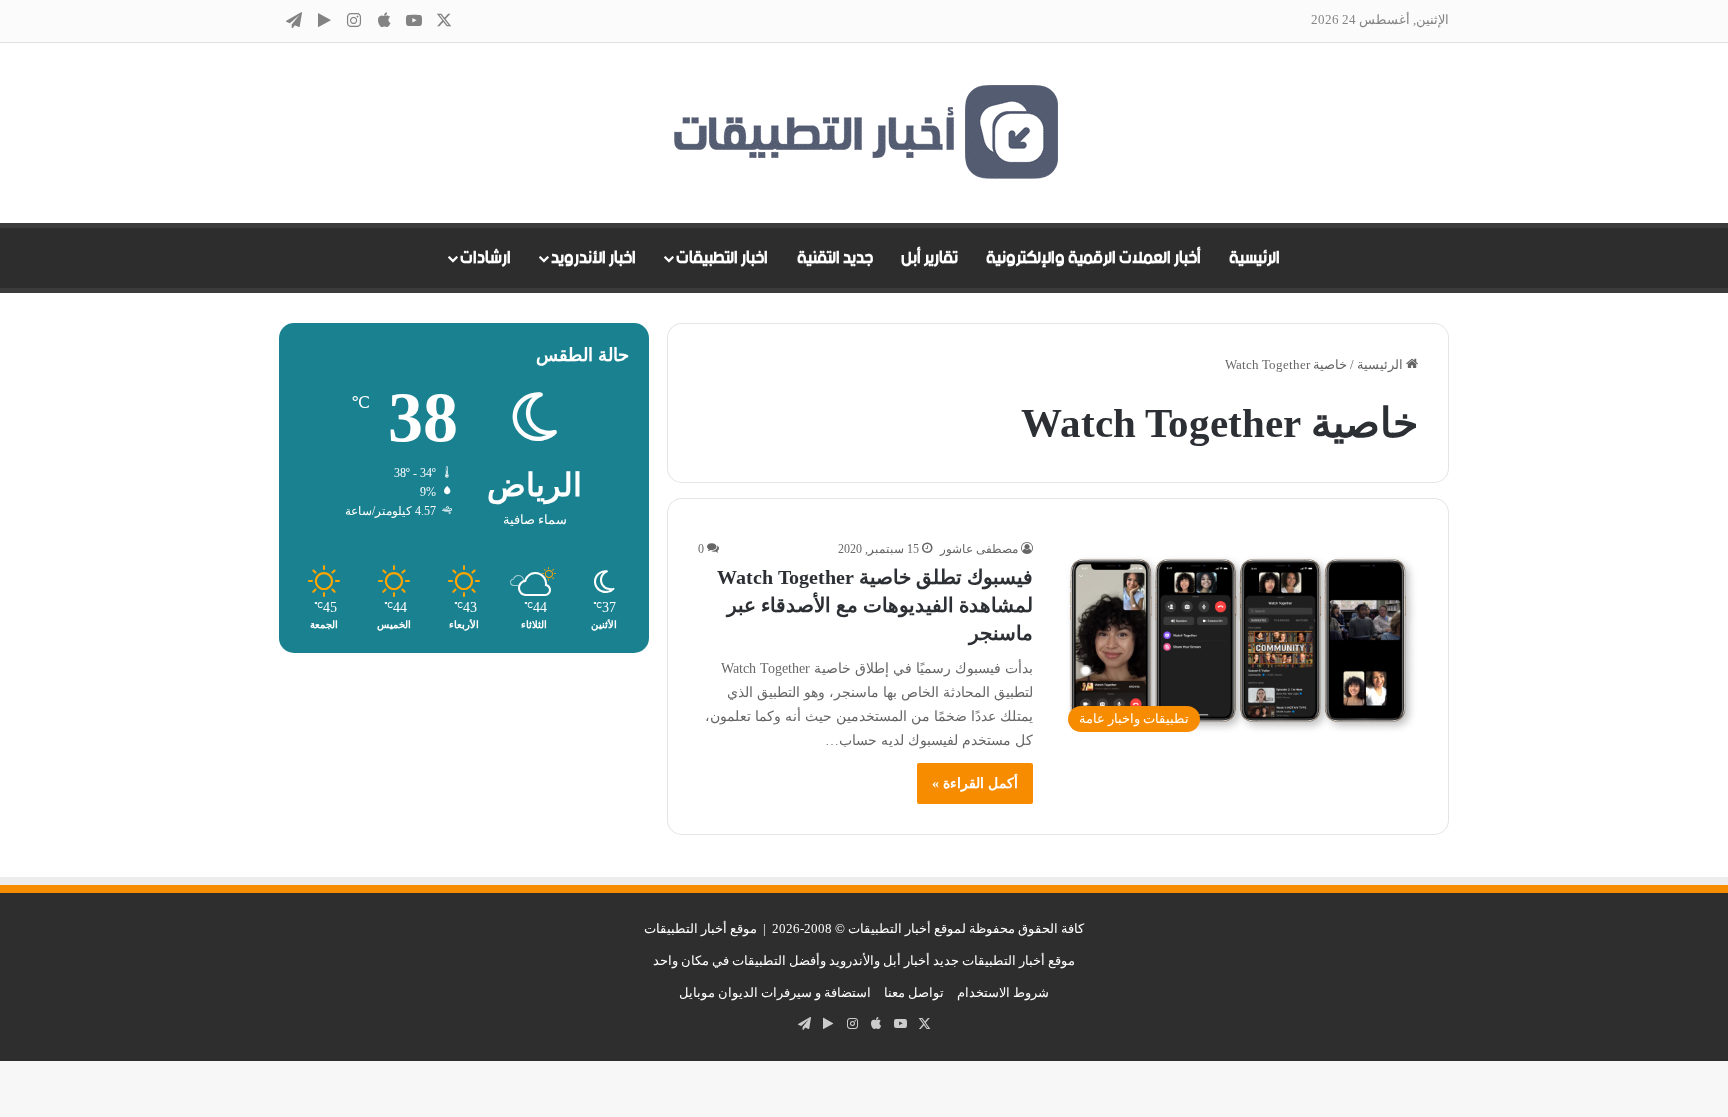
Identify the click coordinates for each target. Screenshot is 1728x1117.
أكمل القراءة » (975, 783)
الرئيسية (1254, 258)
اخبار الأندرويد (593, 258)
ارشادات (485, 258)
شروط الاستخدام (1003, 992)
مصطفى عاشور (979, 549)
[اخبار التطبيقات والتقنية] (864, 133)
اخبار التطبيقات (722, 258)
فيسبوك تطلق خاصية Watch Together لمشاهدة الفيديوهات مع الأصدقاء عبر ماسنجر (875, 605)
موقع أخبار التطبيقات (700, 928)
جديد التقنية (835, 258)
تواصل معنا (914, 992)
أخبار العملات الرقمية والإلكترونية (1093, 258)
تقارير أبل (929, 258)
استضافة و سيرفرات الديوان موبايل (775, 992)
